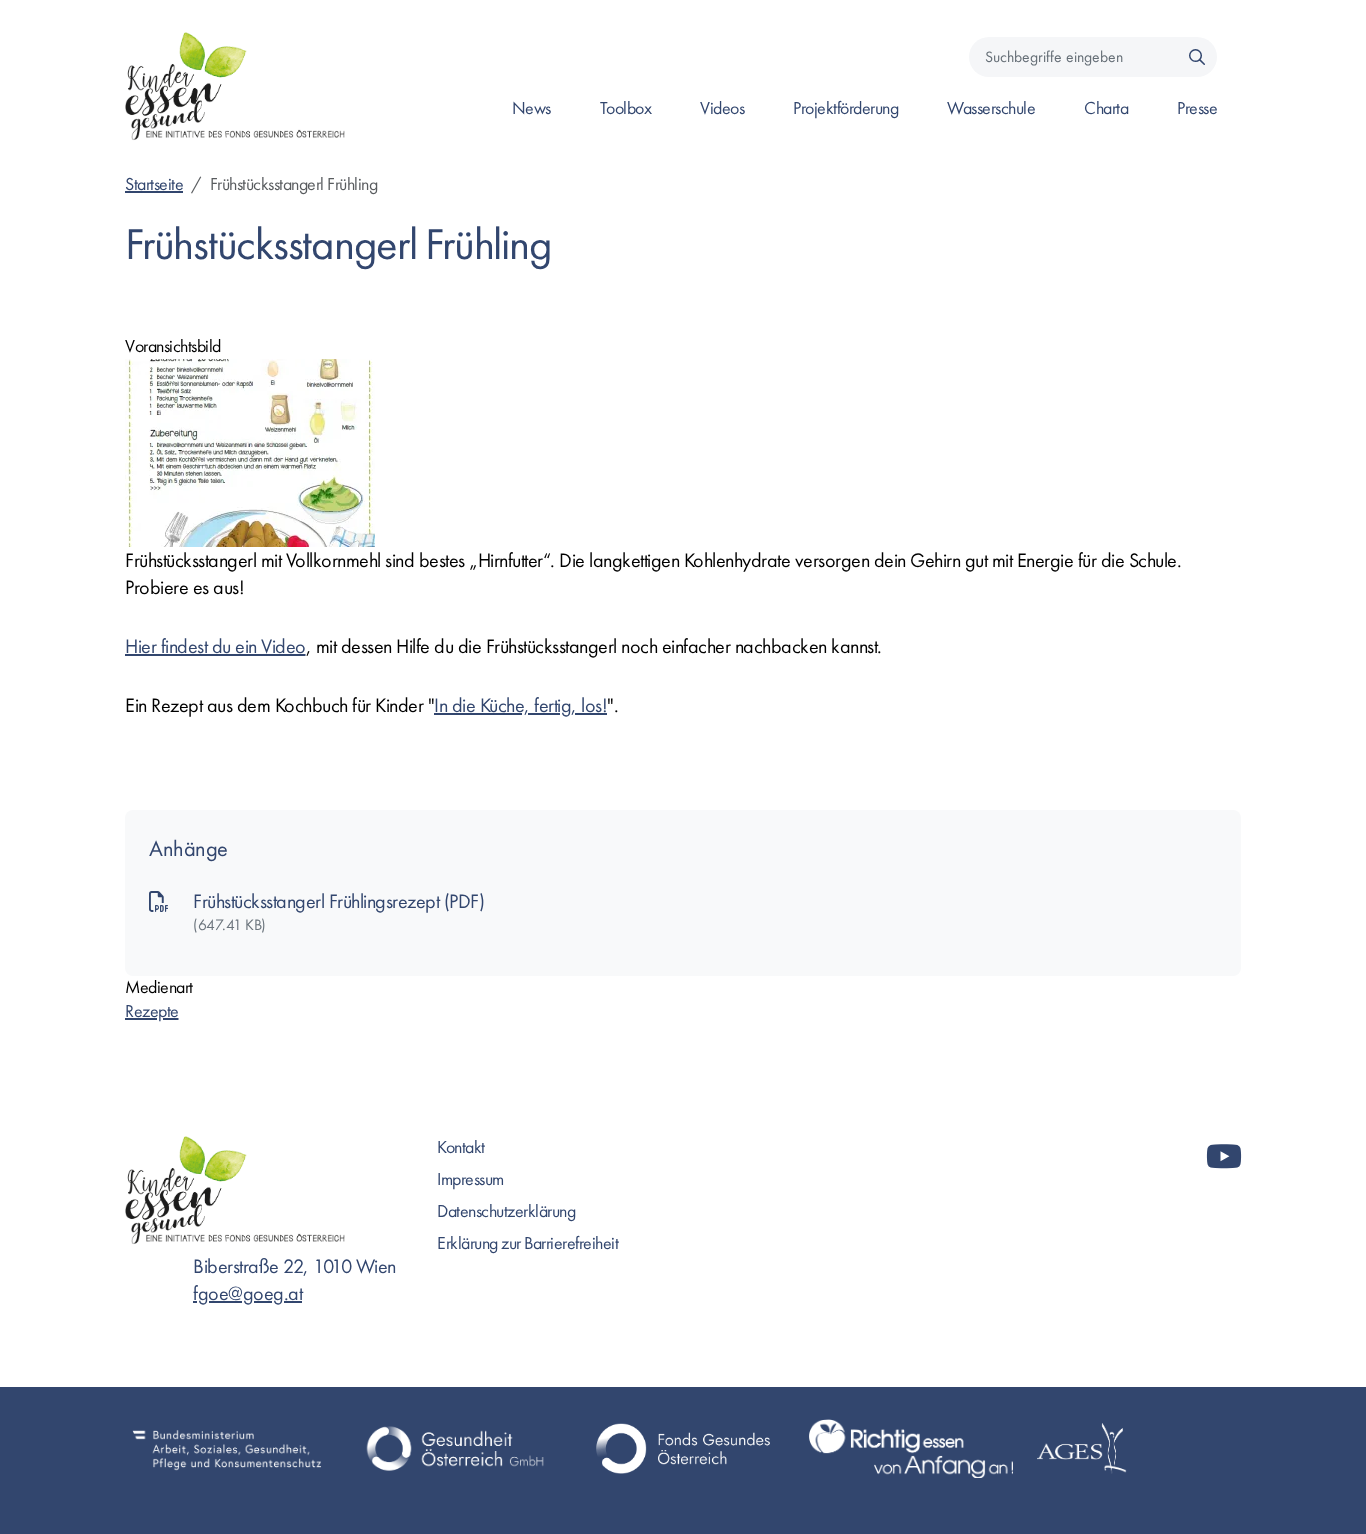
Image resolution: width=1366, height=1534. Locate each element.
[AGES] (1139, 1448)
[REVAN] (911, 1448)
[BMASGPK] (227, 1448)
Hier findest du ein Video (215, 646)
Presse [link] (1197, 108)
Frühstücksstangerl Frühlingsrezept (318, 901)
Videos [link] (722, 108)
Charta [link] (1106, 108)
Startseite (154, 184)
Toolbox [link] (626, 108)
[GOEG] (455, 1448)
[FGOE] (683, 1448)
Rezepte (152, 1011)
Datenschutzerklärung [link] (506, 1211)
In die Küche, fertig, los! (520, 705)
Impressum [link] (470, 1179)
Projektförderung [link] (845, 108)
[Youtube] (1224, 1157)
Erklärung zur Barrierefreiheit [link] (527, 1243)
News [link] (531, 108)
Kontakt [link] (461, 1147)
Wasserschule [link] (991, 108)
